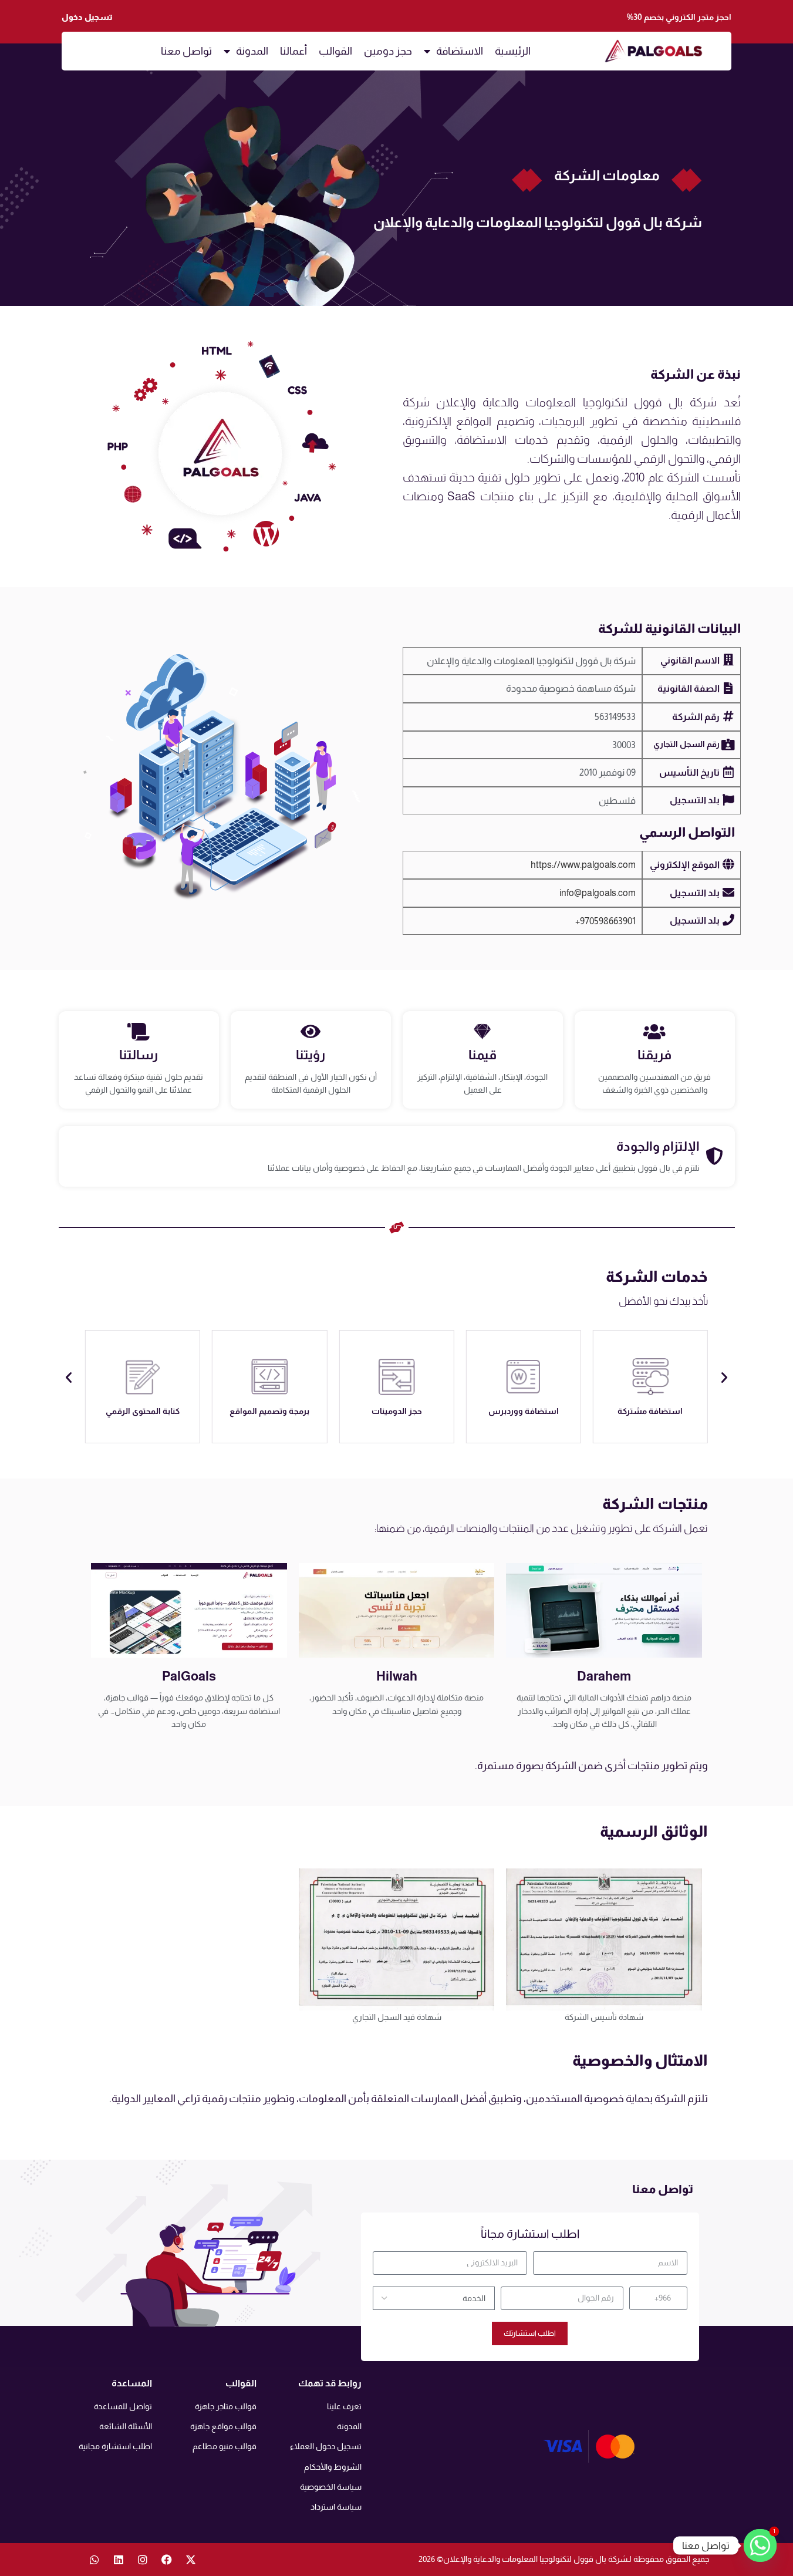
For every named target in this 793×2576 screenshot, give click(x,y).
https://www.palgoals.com (583, 865)
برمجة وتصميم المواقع (269, 1411)
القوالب (335, 51)
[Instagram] (143, 2560)
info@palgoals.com (598, 893)
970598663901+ (605, 921)
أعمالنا (293, 51)
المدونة (252, 51)
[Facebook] (167, 2560)
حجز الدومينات (397, 1411)
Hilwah (397, 1676)
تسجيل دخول (87, 17)
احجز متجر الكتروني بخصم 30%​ (679, 17)
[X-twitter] (191, 2560)
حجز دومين (388, 51)
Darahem (604, 1676)
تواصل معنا (186, 51)
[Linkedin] (119, 2560)
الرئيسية (513, 51)
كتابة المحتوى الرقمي (143, 1411)
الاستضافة (460, 51)
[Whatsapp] (95, 2560)
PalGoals (189, 1676)
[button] (69, 1378)
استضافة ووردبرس (524, 1411)
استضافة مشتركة (650, 1411)
